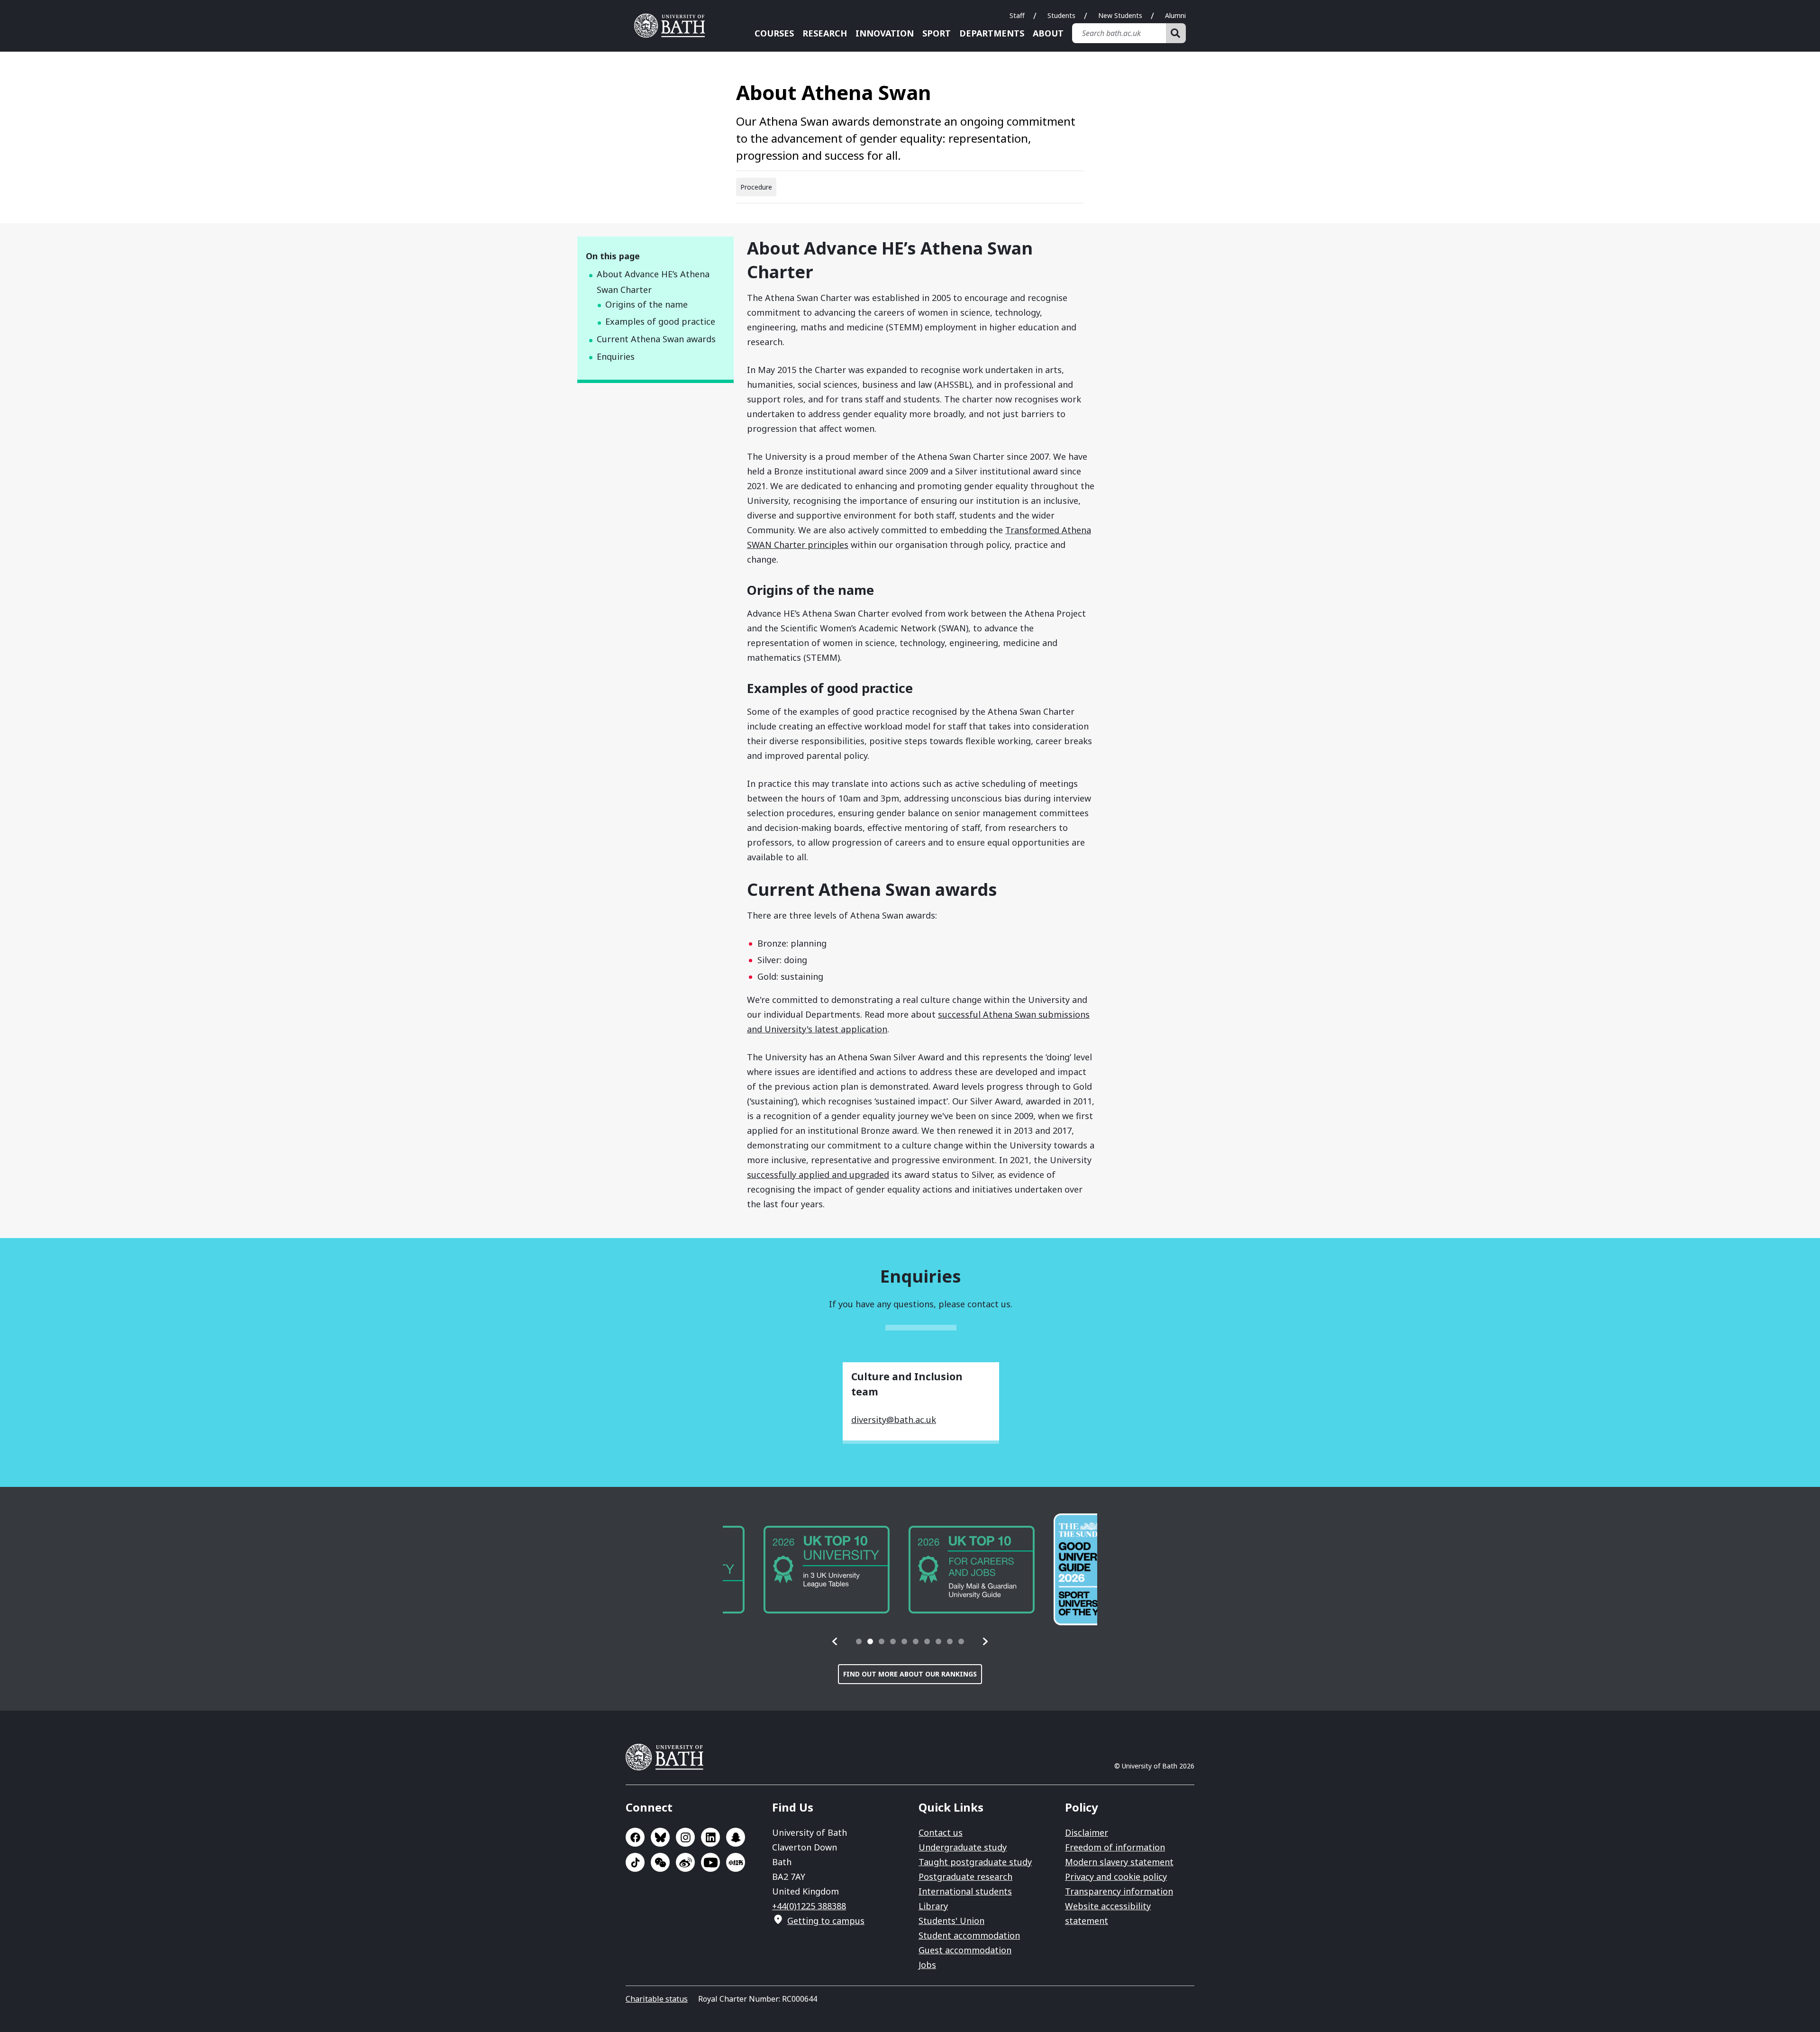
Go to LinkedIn (710, 1837)
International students (965, 1891)
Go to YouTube (710, 1862)
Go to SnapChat (736, 1837)
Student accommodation (969, 1935)
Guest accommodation (965, 1950)
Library (933, 1906)
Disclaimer (1087, 1832)
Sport (937, 33)
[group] (786, 1570)
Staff (1017, 15)
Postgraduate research (965, 1877)
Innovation (885, 33)
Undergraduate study (963, 1847)
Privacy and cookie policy (1116, 1877)
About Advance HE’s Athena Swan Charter (653, 282)
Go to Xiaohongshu (736, 1862)
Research (825, 33)
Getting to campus (826, 1921)
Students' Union (951, 1921)
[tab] (859, 1641)
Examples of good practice (660, 321)
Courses (774, 33)
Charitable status (657, 1999)
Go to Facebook (635, 1837)
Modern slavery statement (1119, 1862)
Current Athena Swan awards (656, 339)
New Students (1120, 15)
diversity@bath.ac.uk (894, 1420)
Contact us (941, 1832)
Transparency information (1119, 1891)
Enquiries (616, 356)
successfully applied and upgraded (818, 1175)
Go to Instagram (685, 1837)
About (1048, 33)
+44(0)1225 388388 (809, 1906)
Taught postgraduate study (975, 1862)
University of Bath (673, 26)
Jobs (927, 1965)
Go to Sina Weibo (685, 1862)
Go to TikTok (635, 1862)
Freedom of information (1115, 1847)
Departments (992, 33)
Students (1061, 15)
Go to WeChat (660, 1862)
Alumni (1175, 15)
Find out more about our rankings (910, 1674)
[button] (835, 1641)
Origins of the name (646, 304)
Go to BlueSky (660, 1837)
